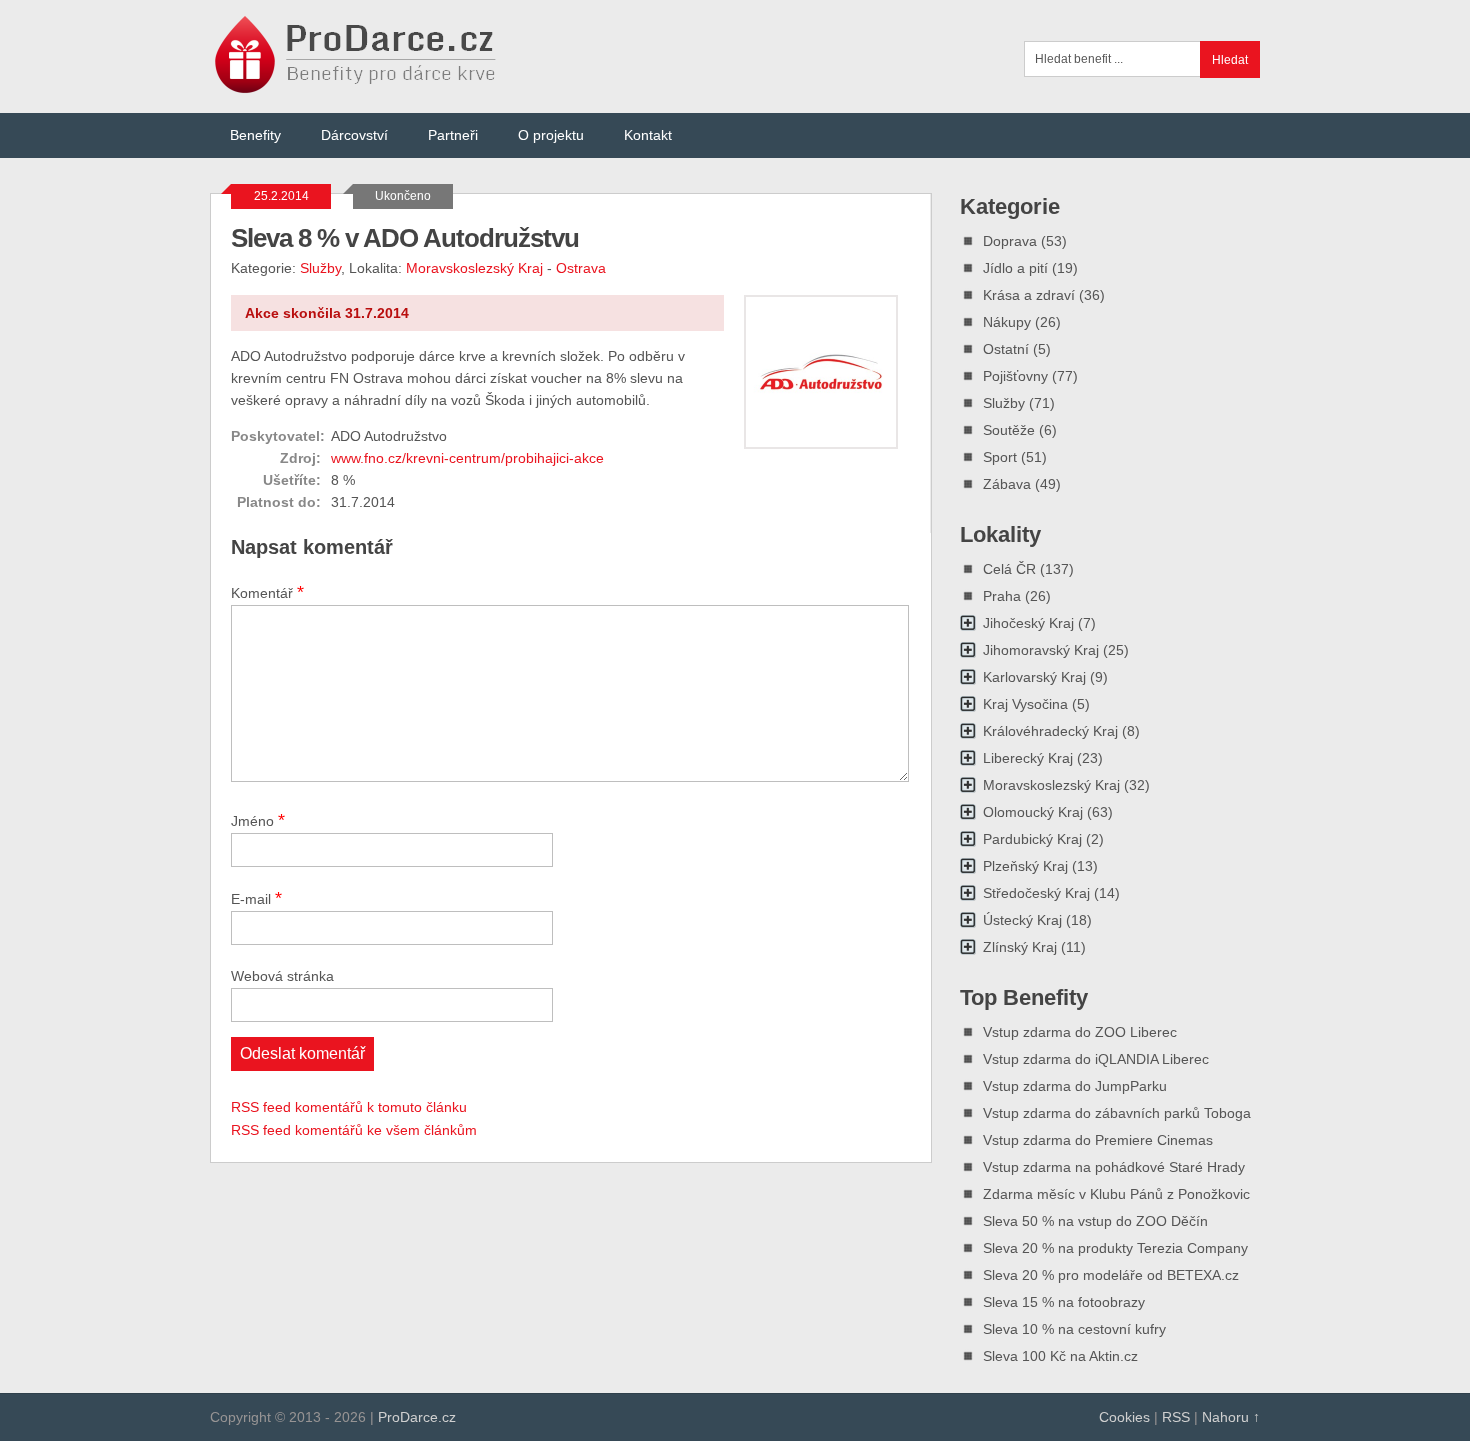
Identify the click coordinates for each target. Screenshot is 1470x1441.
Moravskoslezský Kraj (474, 268)
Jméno (258, 820)
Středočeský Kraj (1036, 893)
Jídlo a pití (1015, 268)
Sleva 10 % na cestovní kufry (1074, 1329)
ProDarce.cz (417, 1417)
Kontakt (648, 135)
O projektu (551, 135)
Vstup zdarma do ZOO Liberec (1080, 1032)
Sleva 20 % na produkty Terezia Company (1115, 1248)
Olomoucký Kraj (1033, 812)
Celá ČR (1009, 569)
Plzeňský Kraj (1025, 866)
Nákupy (1007, 322)
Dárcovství (354, 135)
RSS (1176, 1417)
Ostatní (1006, 349)
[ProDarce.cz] (357, 82)
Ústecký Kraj (1022, 920)
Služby (320, 268)
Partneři (453, 135)
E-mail (256, 898)
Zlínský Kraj (1020, 947)
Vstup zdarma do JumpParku (1075, 1086)
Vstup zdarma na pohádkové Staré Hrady (1114, 1167)
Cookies (1124, 1417)
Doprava (1010, 241)
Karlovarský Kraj (1034, 677)
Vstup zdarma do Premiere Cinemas (1098, 1140)
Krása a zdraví (1029, 295)
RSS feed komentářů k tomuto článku (349, 1107)
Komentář (267, 592)
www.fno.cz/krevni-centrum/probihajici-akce (467, 458)
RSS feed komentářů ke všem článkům (354, 1130)
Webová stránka (282, 976)
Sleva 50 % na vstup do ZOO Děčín (1095, 1221)
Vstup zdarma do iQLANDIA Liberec (1096, 1059)
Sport (1000, 457)
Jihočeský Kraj (1028, 623)
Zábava (1007, 484)
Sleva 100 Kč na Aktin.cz (1060, 1356)
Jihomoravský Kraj (1041, 650)
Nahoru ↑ (1231, 1417)
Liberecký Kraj (1028, 758)
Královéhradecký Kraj (1050, 731)
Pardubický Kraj (1032, 839)
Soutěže (1009, 430)
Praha (1002, 596)
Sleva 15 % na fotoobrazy (1064, 1302)
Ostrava (581, 268)
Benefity (255, 135)
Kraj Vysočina (1025, 704)
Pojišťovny (1015, 376)
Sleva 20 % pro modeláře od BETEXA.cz (1111, 1275)
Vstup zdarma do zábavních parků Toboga (1117, 1113)
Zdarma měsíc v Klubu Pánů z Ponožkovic (1116, 1194)
